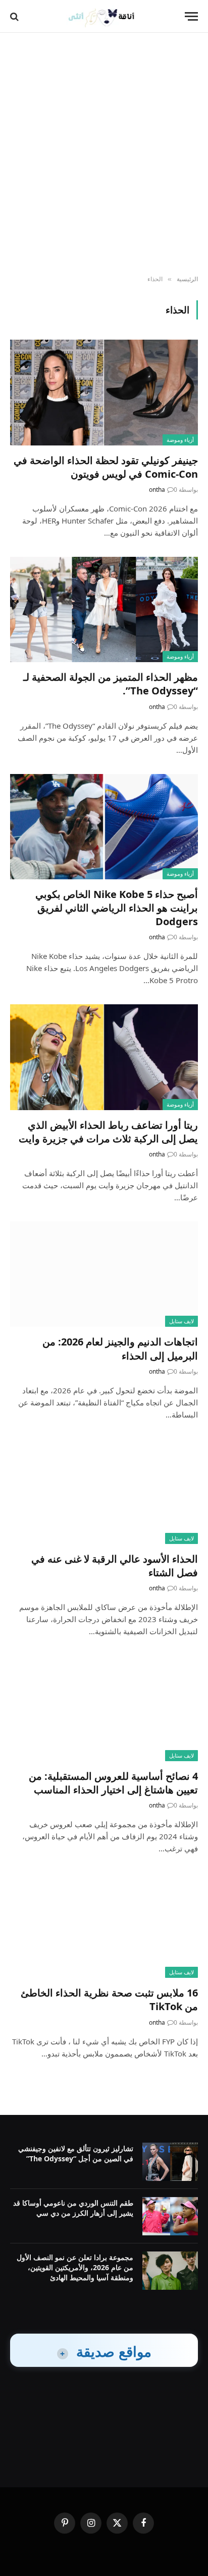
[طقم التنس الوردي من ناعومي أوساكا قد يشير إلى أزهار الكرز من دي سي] (170, 2216)
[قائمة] (191, 16)
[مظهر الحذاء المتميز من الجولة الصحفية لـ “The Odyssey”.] (104, 609)
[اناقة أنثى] (104, 16)
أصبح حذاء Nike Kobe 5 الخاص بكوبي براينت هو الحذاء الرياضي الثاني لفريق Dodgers (117, 908)
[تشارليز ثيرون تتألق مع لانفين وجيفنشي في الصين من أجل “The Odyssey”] (170, 2162)
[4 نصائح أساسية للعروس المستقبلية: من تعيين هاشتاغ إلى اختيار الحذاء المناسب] (104, 1708)
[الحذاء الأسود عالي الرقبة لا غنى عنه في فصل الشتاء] (104, 1491)
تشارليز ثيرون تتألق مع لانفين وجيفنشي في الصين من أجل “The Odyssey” (76, 2153)
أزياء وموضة (180, 440)
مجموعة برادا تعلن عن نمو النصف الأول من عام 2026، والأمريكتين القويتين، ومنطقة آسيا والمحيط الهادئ (75, 2267)
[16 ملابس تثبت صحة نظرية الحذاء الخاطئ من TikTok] (104, 1925)
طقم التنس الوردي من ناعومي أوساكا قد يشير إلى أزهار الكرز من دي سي (73, 2208)
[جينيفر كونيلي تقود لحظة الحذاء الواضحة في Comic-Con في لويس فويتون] (104, 392)
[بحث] (15, 16)
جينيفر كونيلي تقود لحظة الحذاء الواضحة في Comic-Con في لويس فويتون (106, 467)
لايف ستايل (181, 1321)
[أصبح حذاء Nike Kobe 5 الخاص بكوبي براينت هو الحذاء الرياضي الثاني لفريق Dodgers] (104, 827)
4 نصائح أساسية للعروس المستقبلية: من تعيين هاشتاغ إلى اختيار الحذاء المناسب (113, 1783)
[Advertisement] (104, 154)
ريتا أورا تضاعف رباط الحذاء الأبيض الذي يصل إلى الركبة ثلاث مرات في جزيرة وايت (108, 1132)
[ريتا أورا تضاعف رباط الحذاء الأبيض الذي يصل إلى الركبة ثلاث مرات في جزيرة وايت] (104, 1057)
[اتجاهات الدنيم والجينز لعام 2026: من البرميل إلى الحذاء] (104, 1274)
